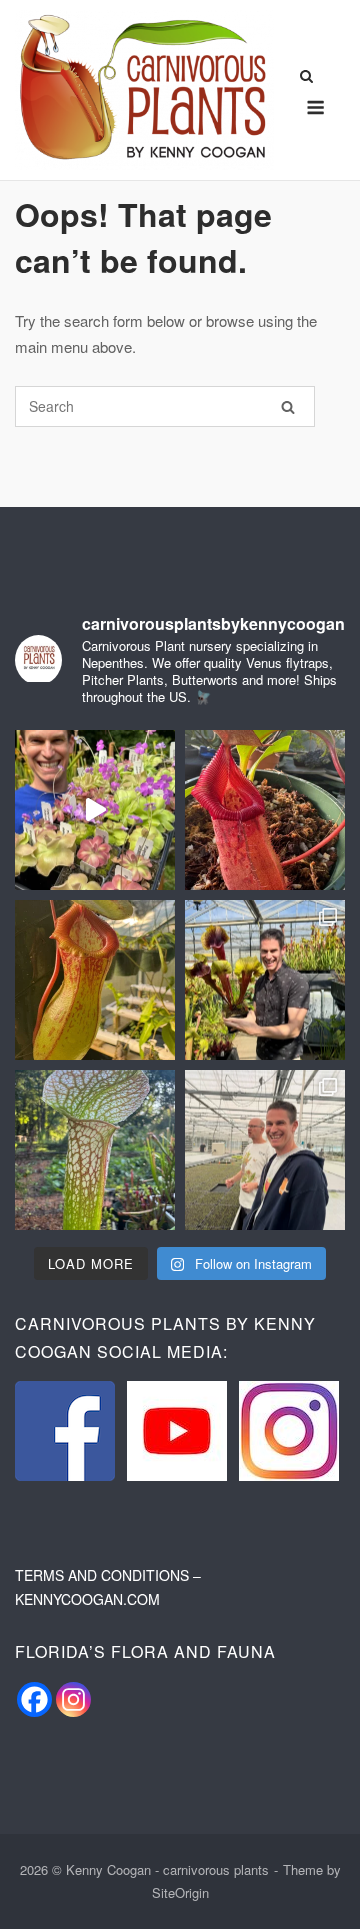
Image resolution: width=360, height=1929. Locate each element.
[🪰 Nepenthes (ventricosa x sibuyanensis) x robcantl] (265, 810)
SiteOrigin (180, 1892)
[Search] (288, 406)
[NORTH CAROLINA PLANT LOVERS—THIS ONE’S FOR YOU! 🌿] (95, 810)
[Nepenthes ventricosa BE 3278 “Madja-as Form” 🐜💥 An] (95, 980)
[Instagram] (73, 1699)
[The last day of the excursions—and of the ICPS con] (265, 980)
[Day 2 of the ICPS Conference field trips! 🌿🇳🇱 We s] (265, 1150)
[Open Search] (306, 77)
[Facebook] (34, 1699)
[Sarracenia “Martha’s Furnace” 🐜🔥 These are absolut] (95, 1150)
